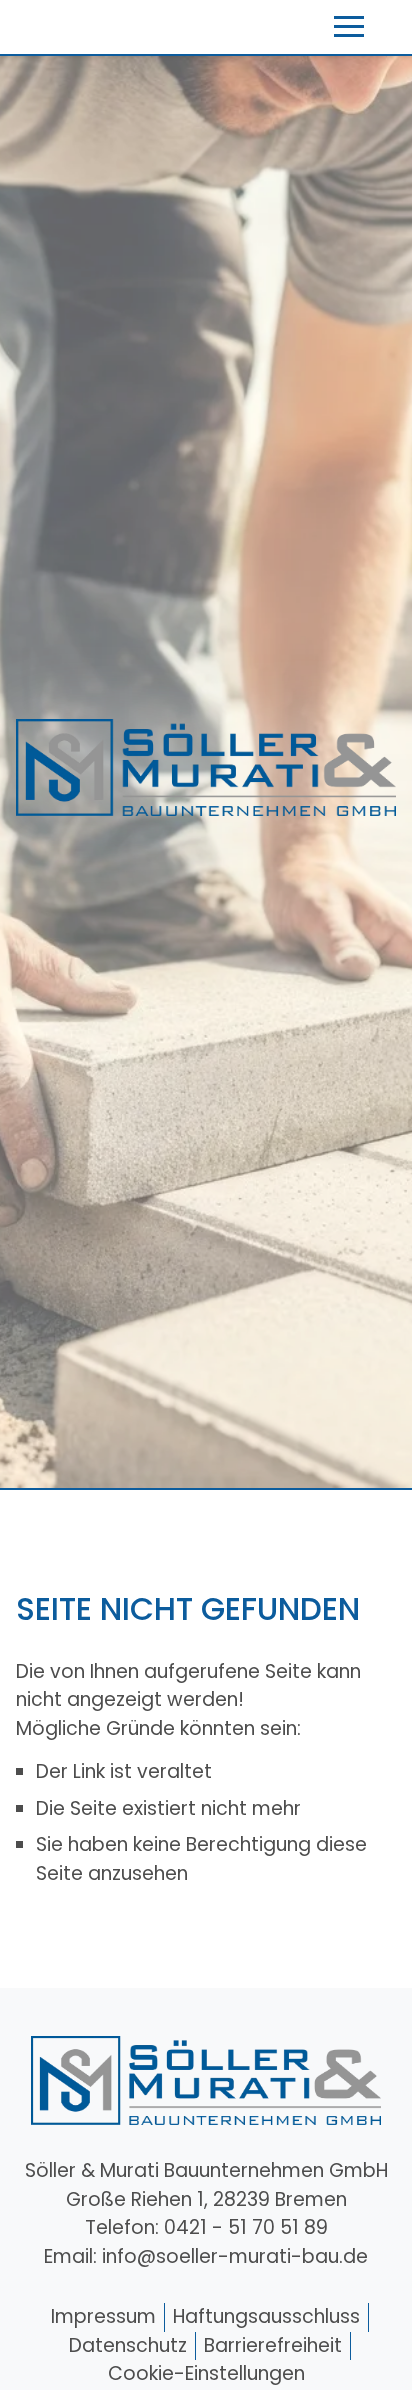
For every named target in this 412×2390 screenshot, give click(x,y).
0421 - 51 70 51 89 (246, 2227)
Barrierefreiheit (273, 2345)
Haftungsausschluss (266, 2316)
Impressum (103, 2316)
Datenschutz (128, 2345)
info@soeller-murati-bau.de (235, 2256)
